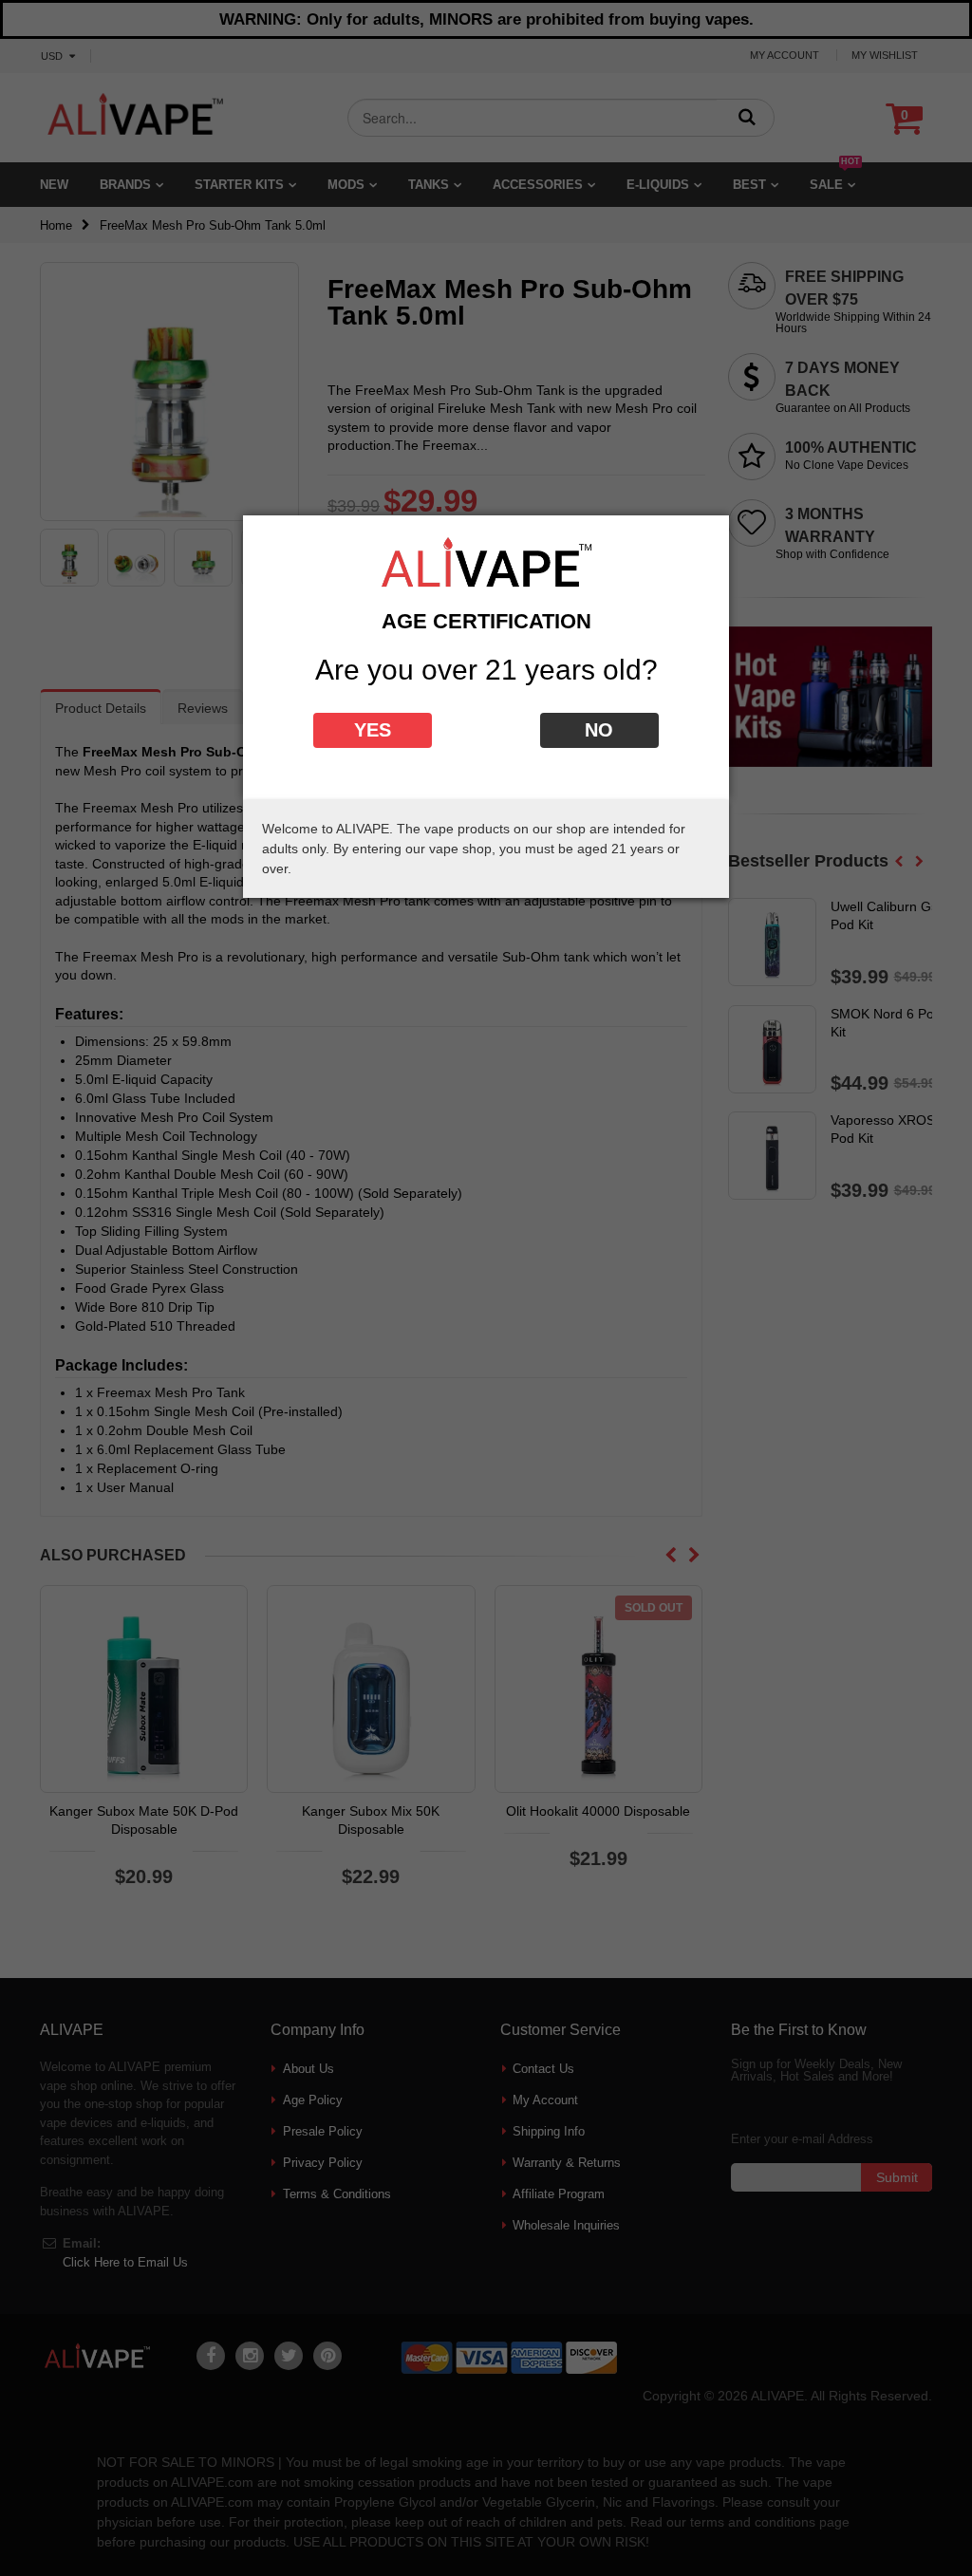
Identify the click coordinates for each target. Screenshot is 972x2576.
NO (599, 730)
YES (373, 730)
